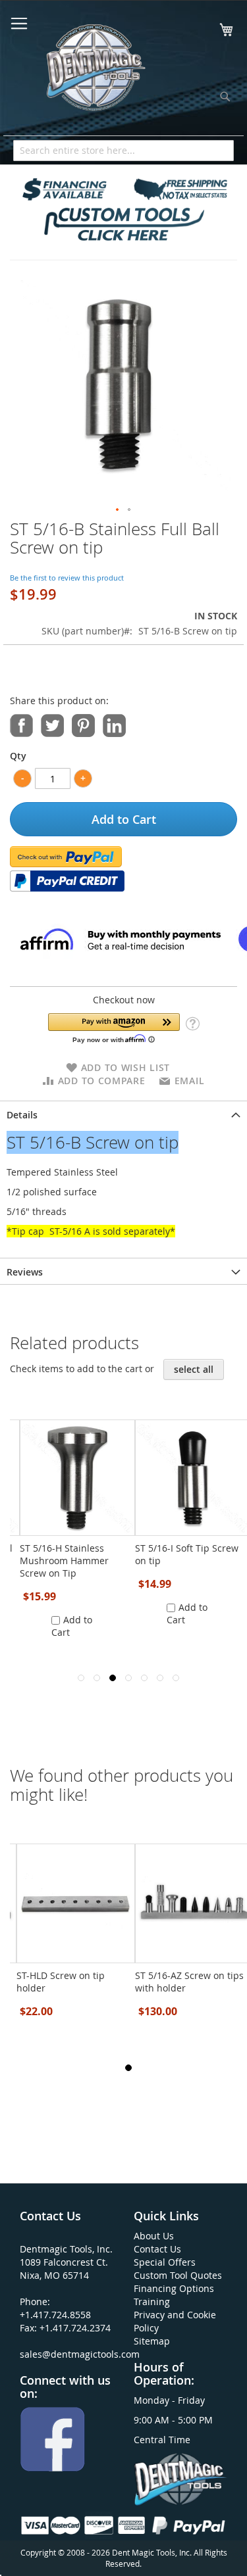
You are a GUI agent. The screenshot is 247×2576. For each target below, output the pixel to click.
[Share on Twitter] (52, 724)
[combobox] (123, 151)
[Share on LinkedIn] (114, 724)
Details (22, 1115)
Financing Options (174, 2288)
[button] (118, 510)
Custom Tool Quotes (178, 2275)
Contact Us (157, 2249)
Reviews (25, 1272)
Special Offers (165, 2262)
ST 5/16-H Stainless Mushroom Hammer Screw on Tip (64, 1561)
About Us (154, 2236)
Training (152, 2302)
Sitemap (152, 2341)
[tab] (123, 1114)
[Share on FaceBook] (21, 724)
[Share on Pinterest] (83, 724)
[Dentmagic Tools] (95, 72)
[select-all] (194, 1370)
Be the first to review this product (67, 578)
